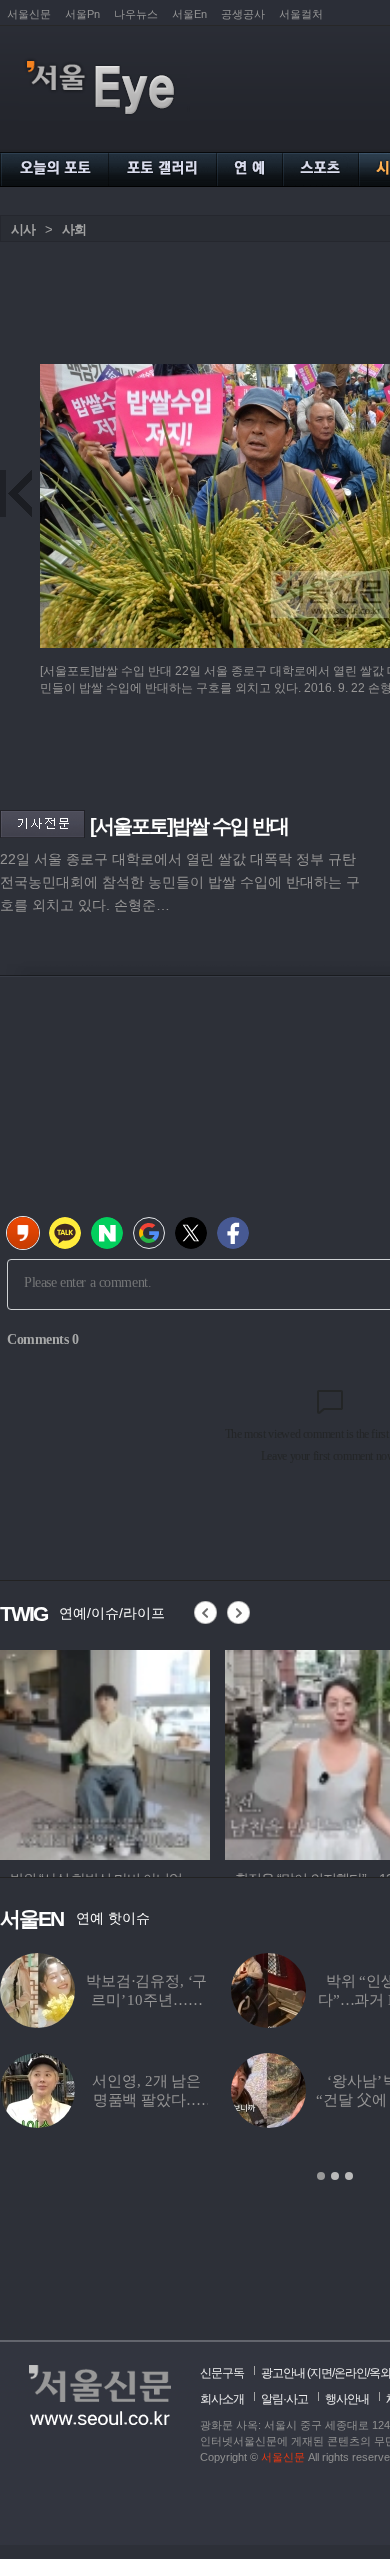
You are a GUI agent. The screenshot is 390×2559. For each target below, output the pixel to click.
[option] (105, 1752)
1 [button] (321, 2176)
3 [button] (349, 2176)
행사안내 (347, 2399)
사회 (74, 229)
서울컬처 (301, 14)
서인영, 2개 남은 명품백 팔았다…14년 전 (146, 2100)
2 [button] (335, 2176)
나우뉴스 (136, 14)
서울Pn (82, 14)
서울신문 (29, 14)
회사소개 (222, 2399)
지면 (321, 2373)
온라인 (350, 2373)
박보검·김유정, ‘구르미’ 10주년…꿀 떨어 (146, 2000)
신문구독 (222, 2373)
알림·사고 (284, 2399)
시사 (23, 229)
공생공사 (243, 14)
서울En (189, 14)
